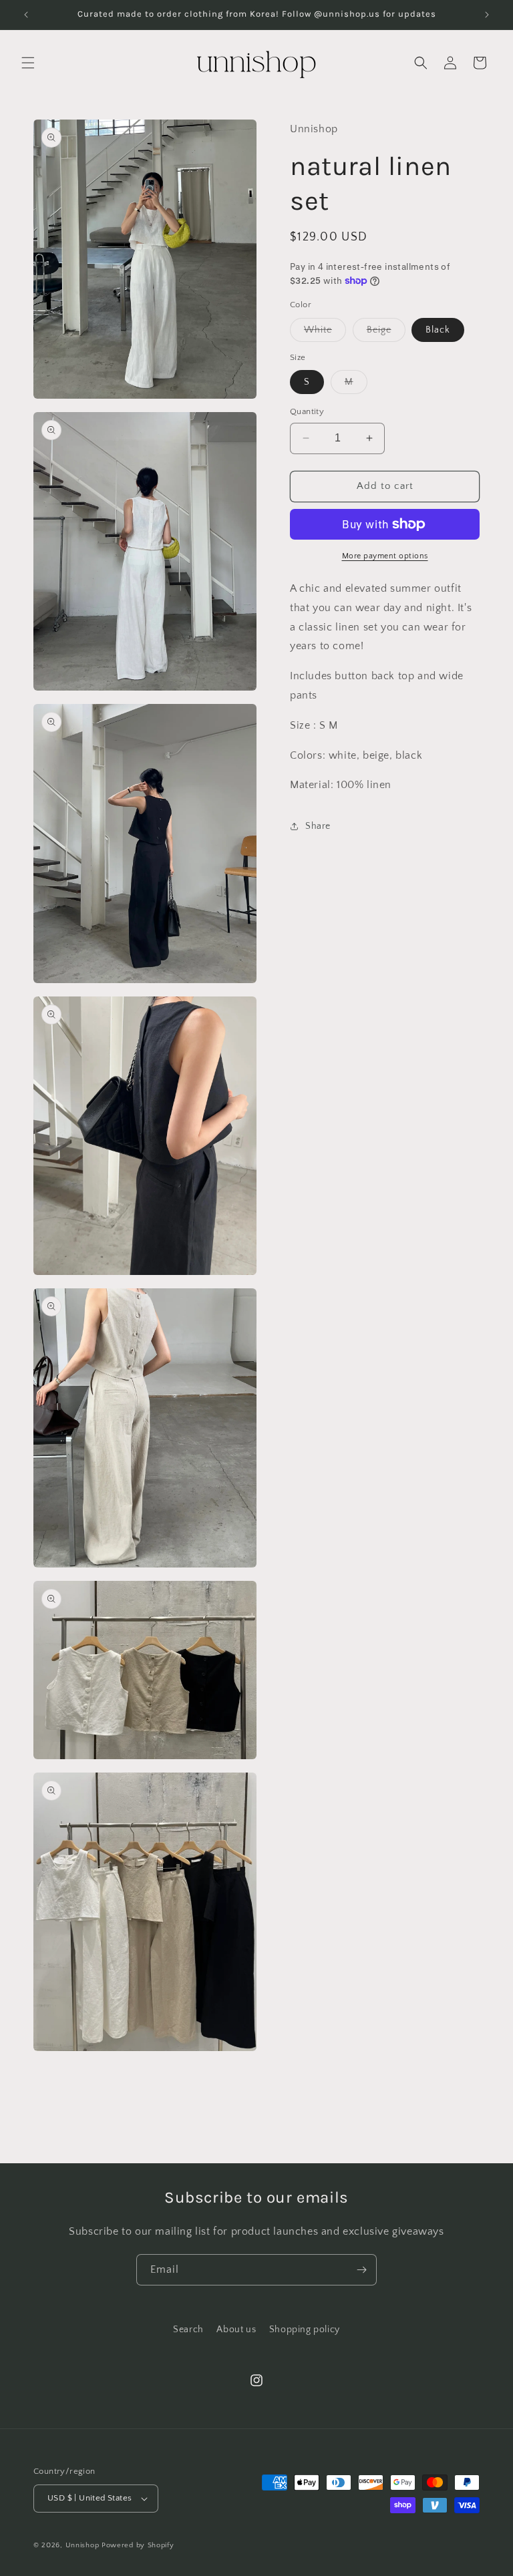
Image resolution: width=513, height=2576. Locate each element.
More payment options (385, 556)
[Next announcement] (487, 15)
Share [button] (318, 826)
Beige (386, 333)
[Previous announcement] (26, 15)
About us (236, 2330)
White (325, 333)
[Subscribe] (361, 2270)
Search (188, 2330)
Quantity (307, 411)
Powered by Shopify (138, 2545)
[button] (28, 63)
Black (438, 330)
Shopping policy (305, 2330)
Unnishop (82, 2545)
